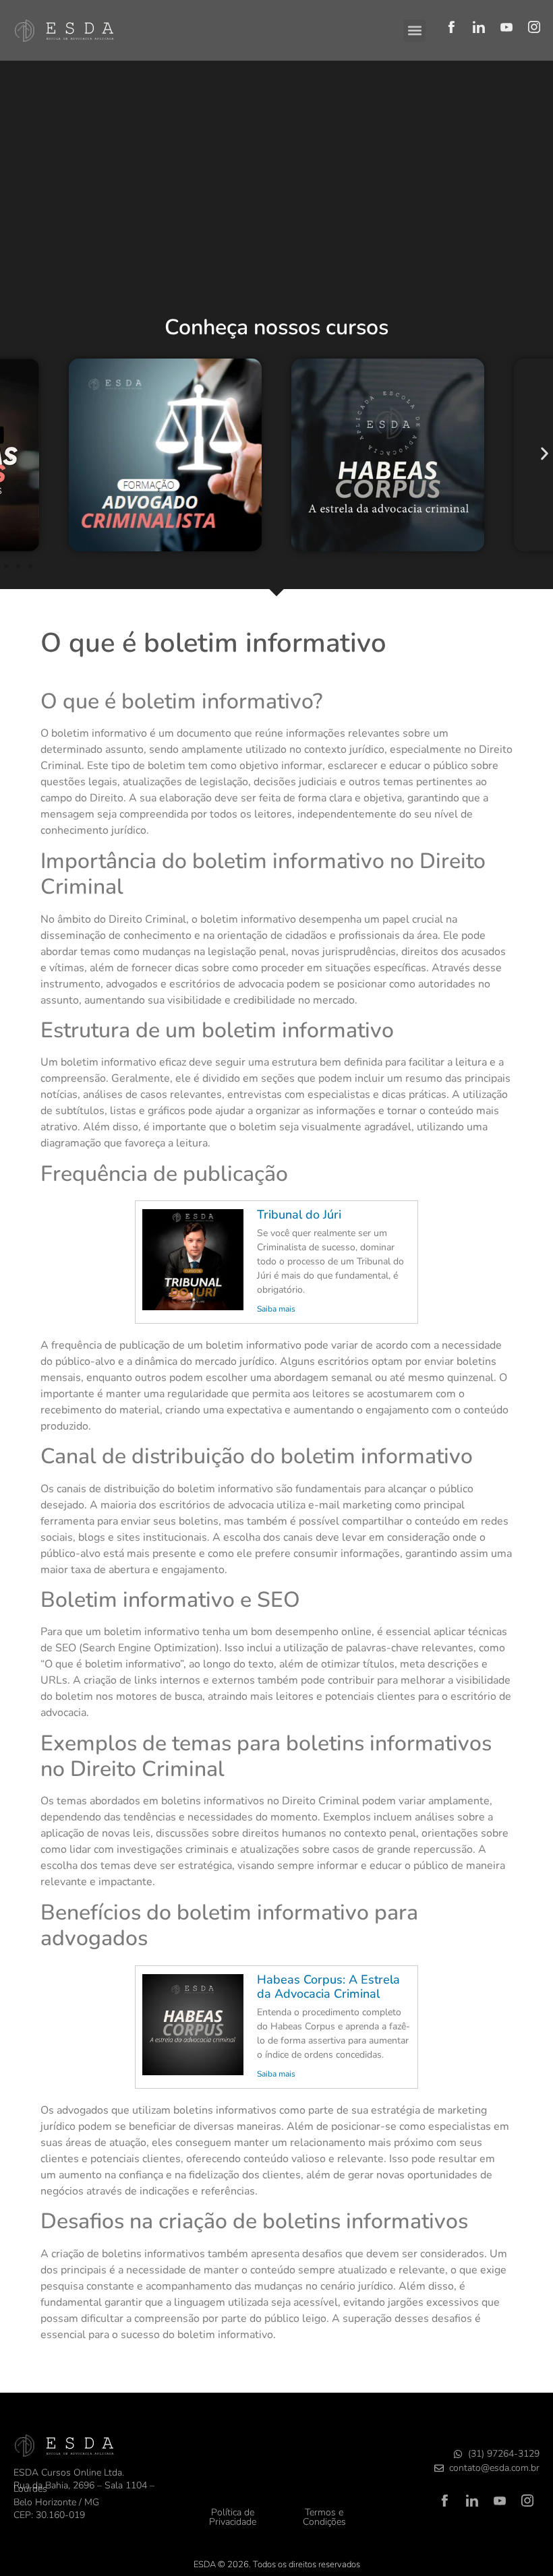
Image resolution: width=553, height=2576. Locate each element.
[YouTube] (506, 27)
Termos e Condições (324, 2517)
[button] (414, 31)
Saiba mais (276, 1309)
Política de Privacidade (233, 2517)
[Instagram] (534, 27)
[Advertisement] (276, 202)
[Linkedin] (479, 27)
